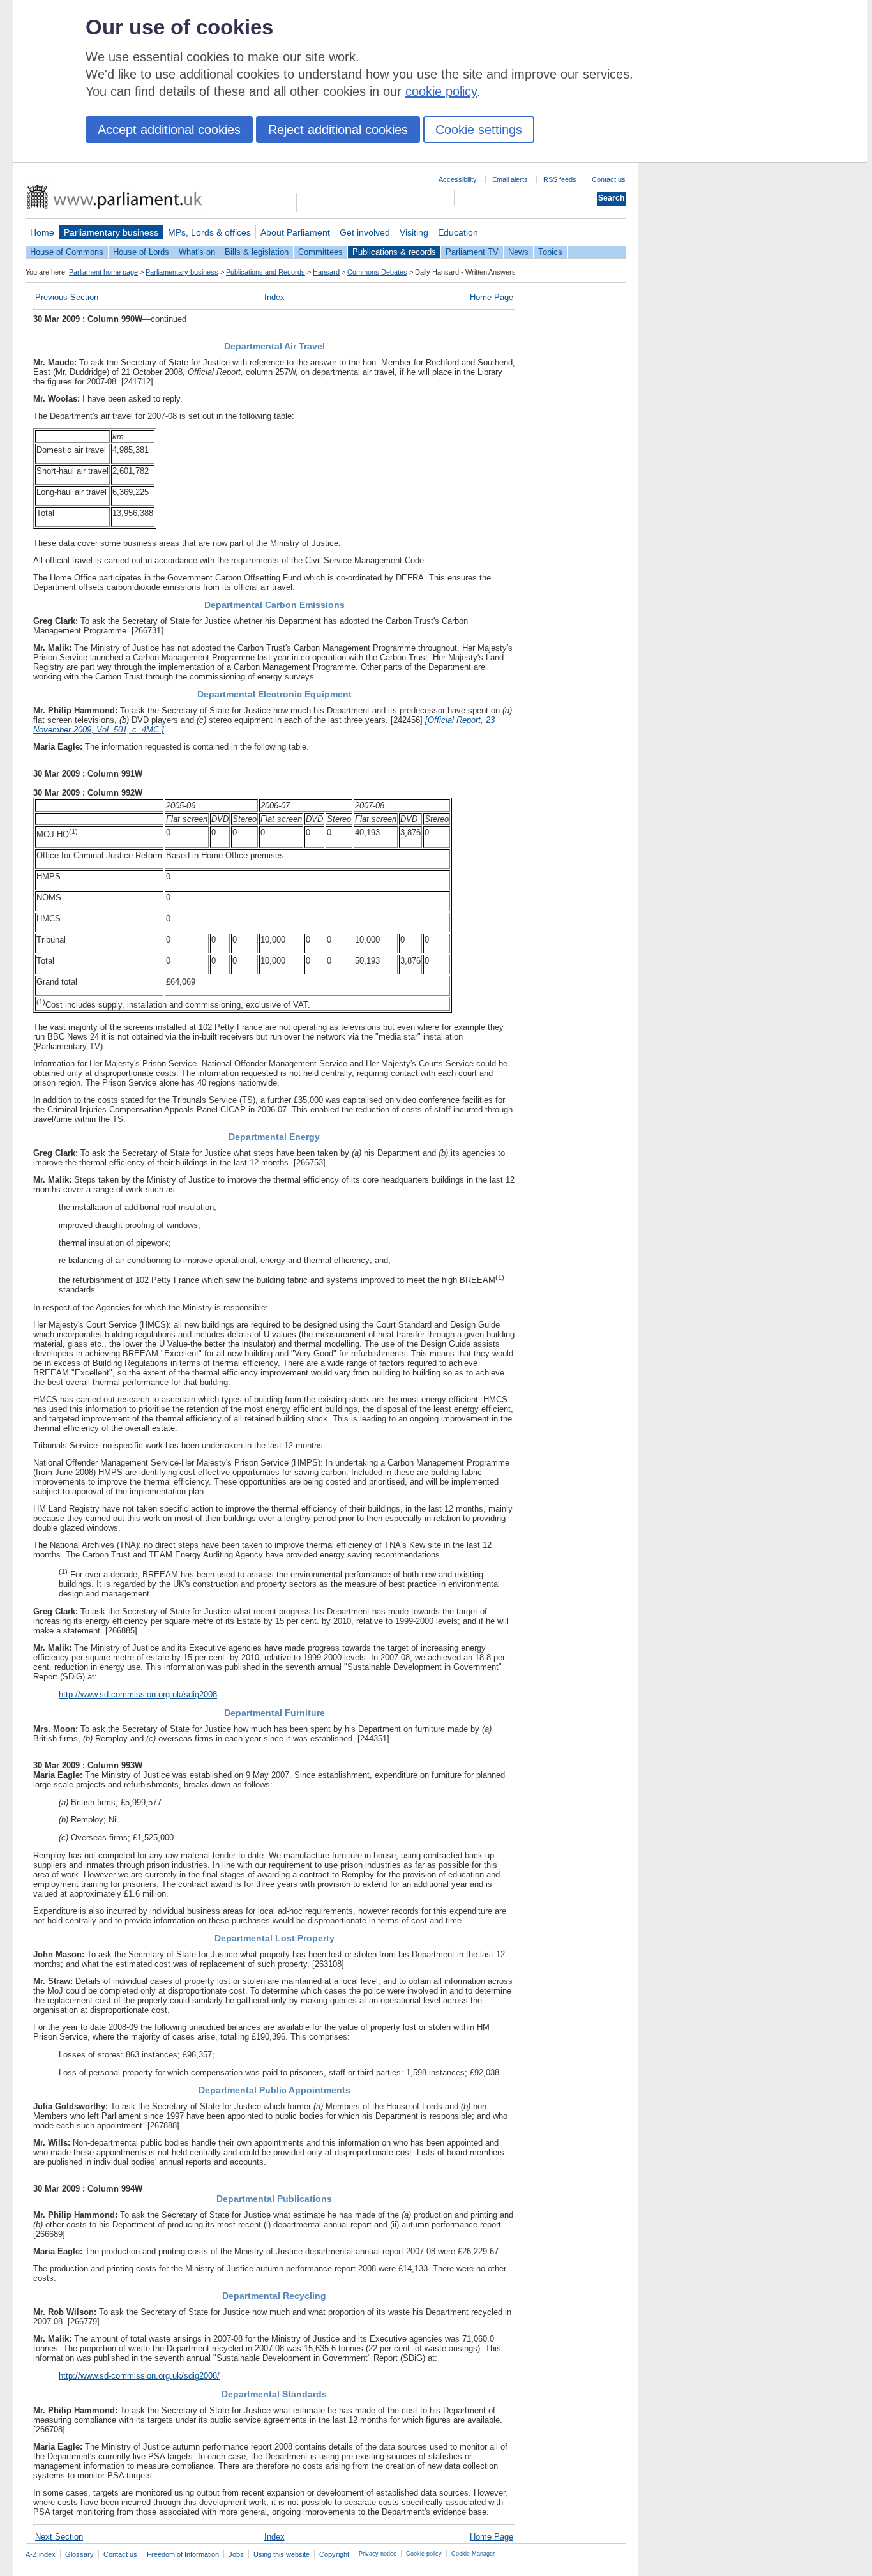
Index (274, 297)
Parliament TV (472, 252)
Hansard (326, 272)
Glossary (79, 2554)
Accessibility (458, 179)
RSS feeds (560, 179)
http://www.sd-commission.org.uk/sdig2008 (138, 1694)
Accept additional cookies (169, 130)
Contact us (609, 179)
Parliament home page (103, 272)
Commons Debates (377, 272)
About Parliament (295, 232)
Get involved (365, 232)
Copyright (334, 2554)
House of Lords (141, 252)
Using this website (282, 2554)
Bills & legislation (257, 252)
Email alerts (510, 179)
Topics (550, 252)
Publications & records (394, 252)
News (518, 252)
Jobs (236, 2554)
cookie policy (441, 91)
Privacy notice (378, 2554)
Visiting (414, 232)
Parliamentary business (111, 232)
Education (458, 232)
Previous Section (67, 297)
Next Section (59, 2537)
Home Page (492, 297)
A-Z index (41, 2554)
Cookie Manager (473, 2554)
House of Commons (67, 252)
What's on (197, 252)
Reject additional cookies (338, 130)
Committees (320, 252)
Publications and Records (266, 272)
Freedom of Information (183, 2554)
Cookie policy (424, 2554)
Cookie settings (479, 130)
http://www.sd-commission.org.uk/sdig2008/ (139, 2376)
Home (42, 232)
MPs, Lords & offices (209, 232)
